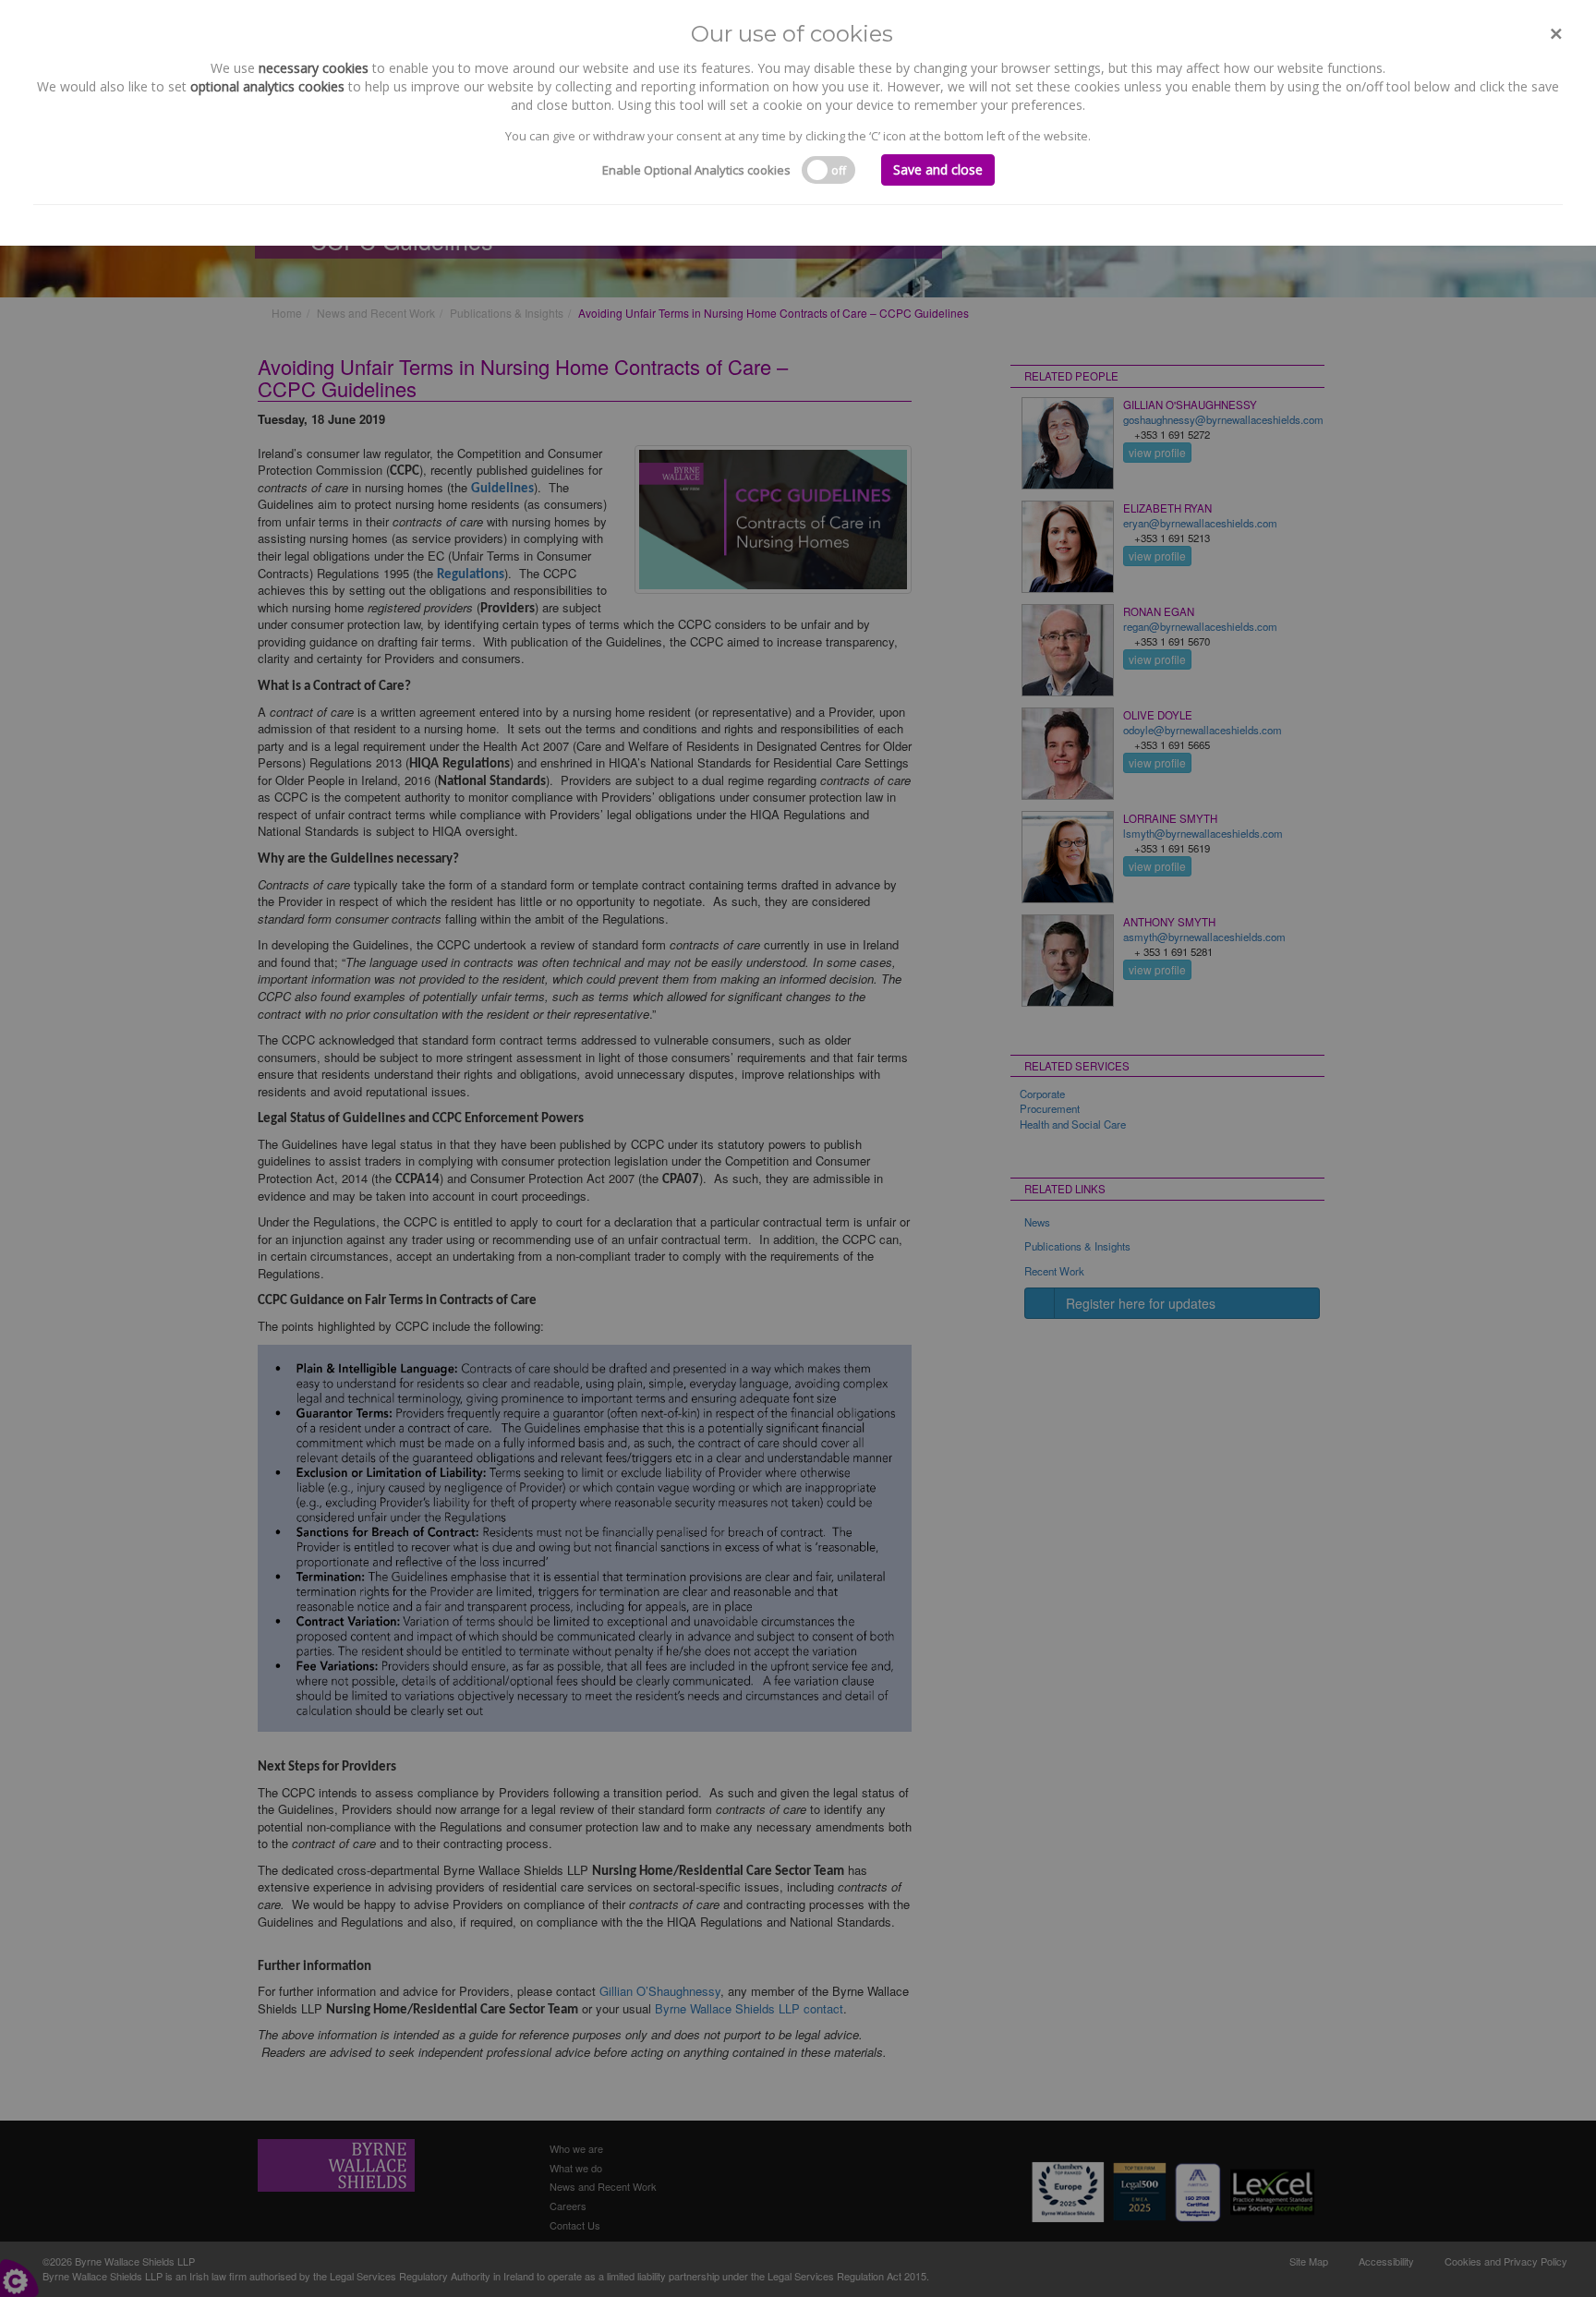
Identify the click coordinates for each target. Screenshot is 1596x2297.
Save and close (938, 169)
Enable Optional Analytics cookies (696, 170)
